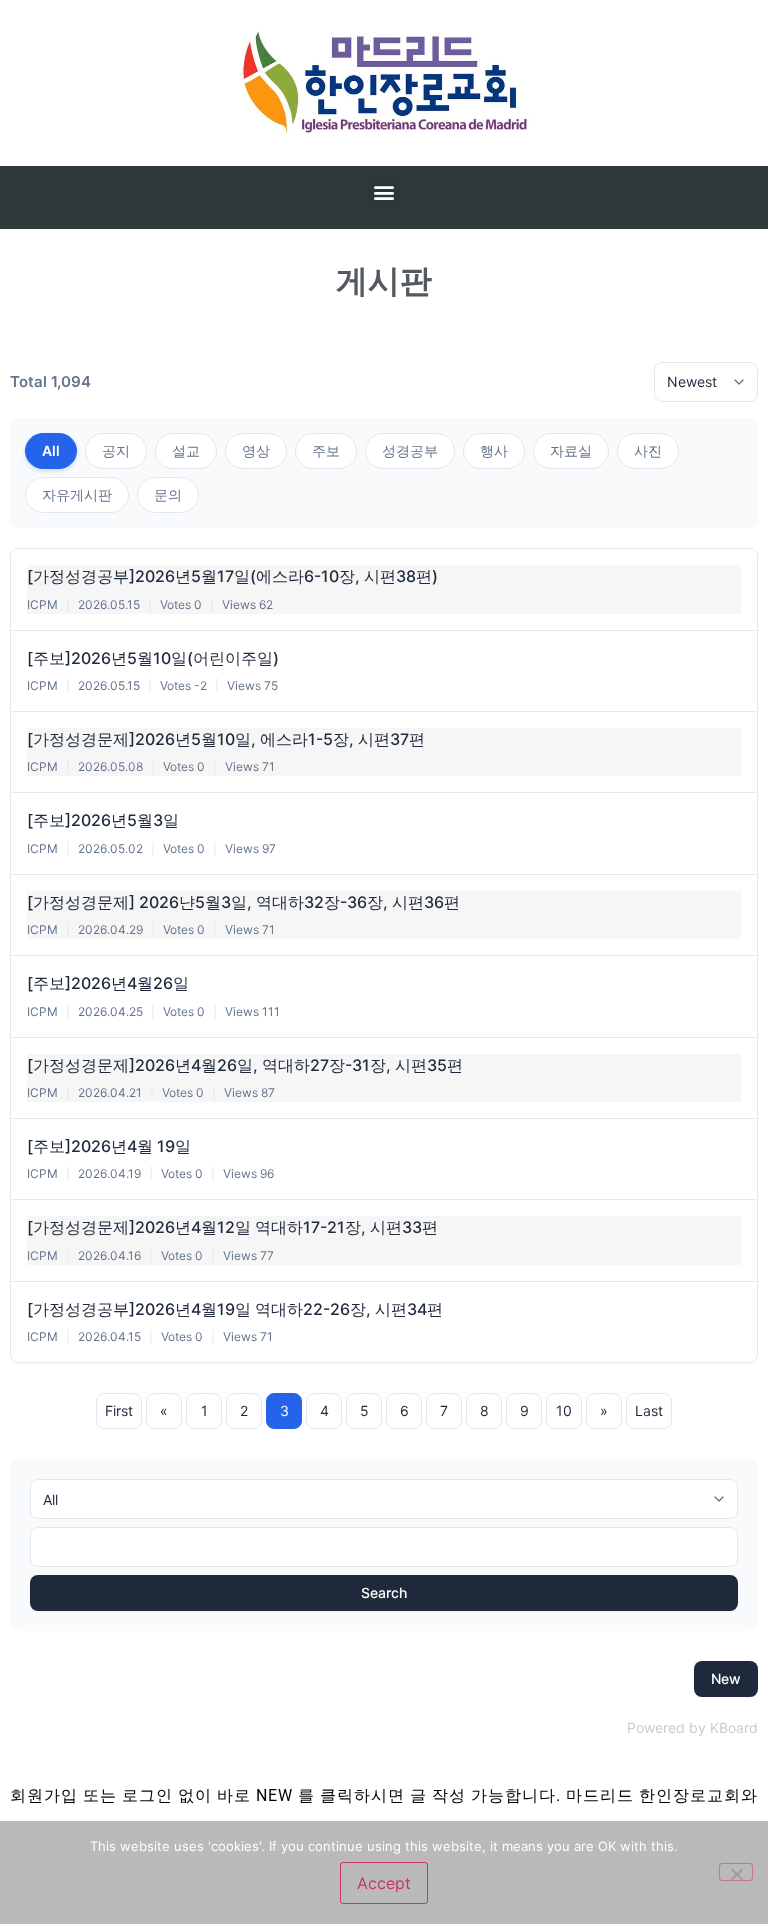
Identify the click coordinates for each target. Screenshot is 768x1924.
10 (564, 1410)
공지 (116, 450)
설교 (186, 450)
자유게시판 (77, 494)
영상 (256, 450)
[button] (384, 192)
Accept (384, 1883)
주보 (326, 450)
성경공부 (410, 450)
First (119, 1410)
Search (384, 1592)
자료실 (571, 450)
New (726, 1678)
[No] (736, 1872)
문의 (168, 494)
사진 (648, 450)
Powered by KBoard (692, 1727)
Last (649, 1410)
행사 (494, 450)
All (51, 450)
